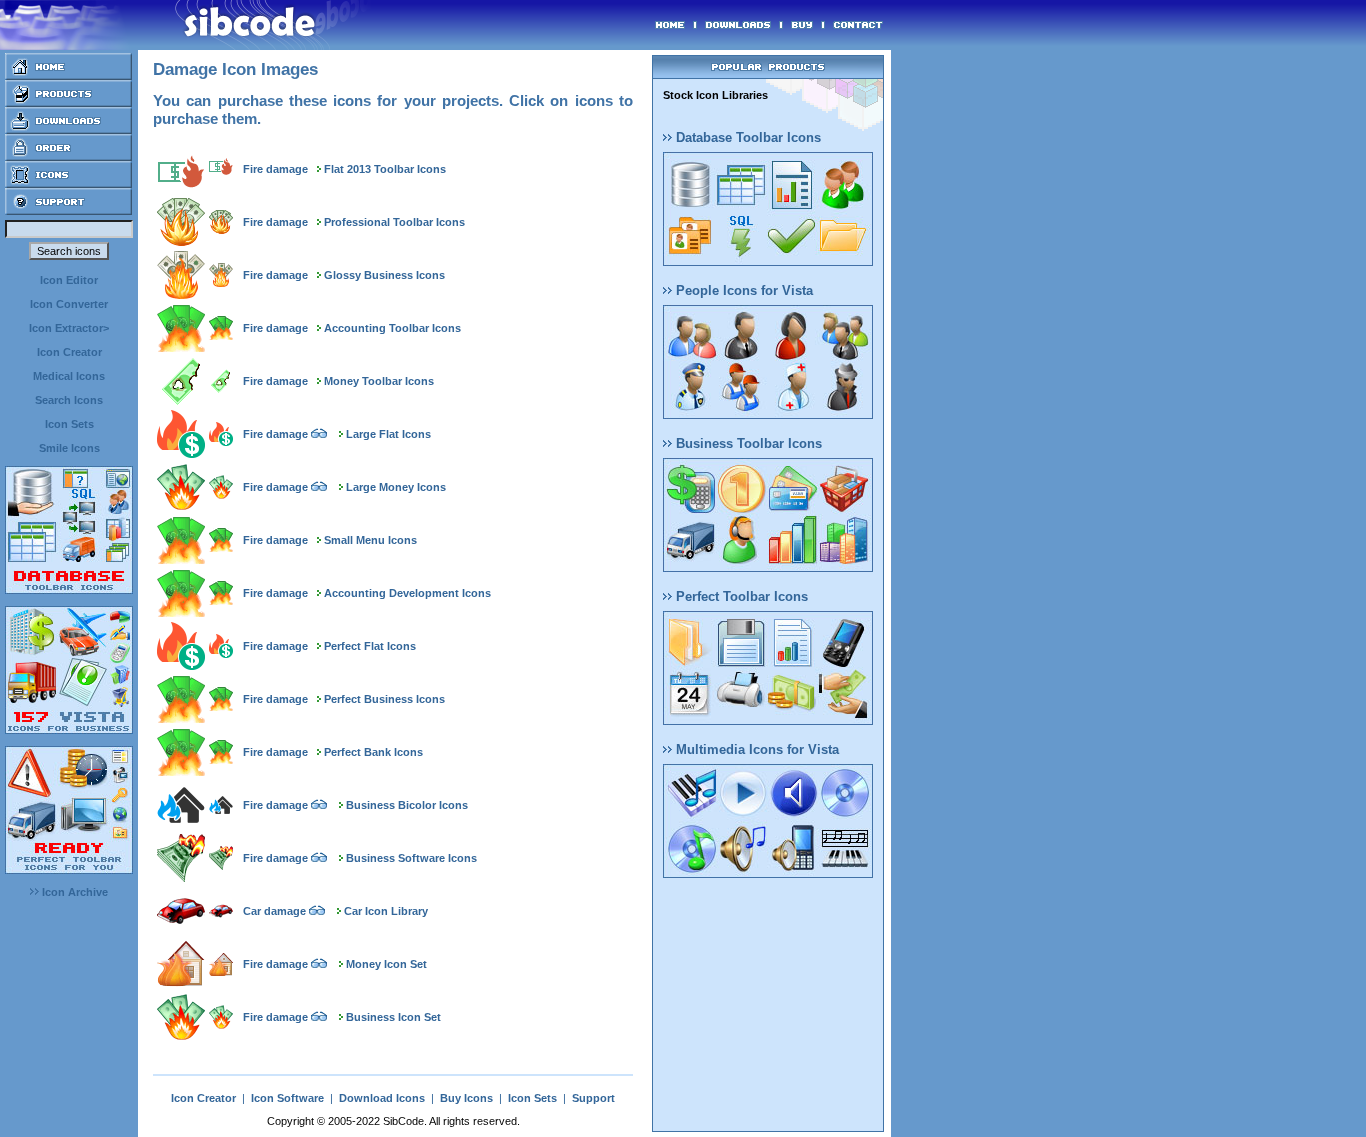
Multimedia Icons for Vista (755, 749)
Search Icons (69, 400)
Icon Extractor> (69, 328)
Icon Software (287, 1098)
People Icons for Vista (742, 290)
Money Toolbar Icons (379, 381)
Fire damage (275, 169)
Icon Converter (69, 304)
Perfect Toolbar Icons (740, 596)
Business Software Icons (411, 858)
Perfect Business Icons (384, 699)
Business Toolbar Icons (747, 443)
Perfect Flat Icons (370, 646)
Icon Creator (69, 352)
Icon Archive (73, 892)
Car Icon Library (386, 911)
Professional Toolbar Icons (394, 222)
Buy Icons (466, 1098)
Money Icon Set (386, 964)
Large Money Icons (396, 487)
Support (593, 1098)
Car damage (274, 911)
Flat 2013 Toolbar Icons (385, 169)
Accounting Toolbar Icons (392, 328)
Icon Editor (69, 280)
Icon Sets (69, 424)
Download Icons (382, 1098)
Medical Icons (69, 376)
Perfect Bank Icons (373, 752)
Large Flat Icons (388, 434)
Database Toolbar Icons (746, 137)
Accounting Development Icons (407, 593)
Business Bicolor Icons (407, 805)
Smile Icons (69, 448)
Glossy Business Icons (384, 275)
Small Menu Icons (370, 540)
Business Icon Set (393, 1017)
